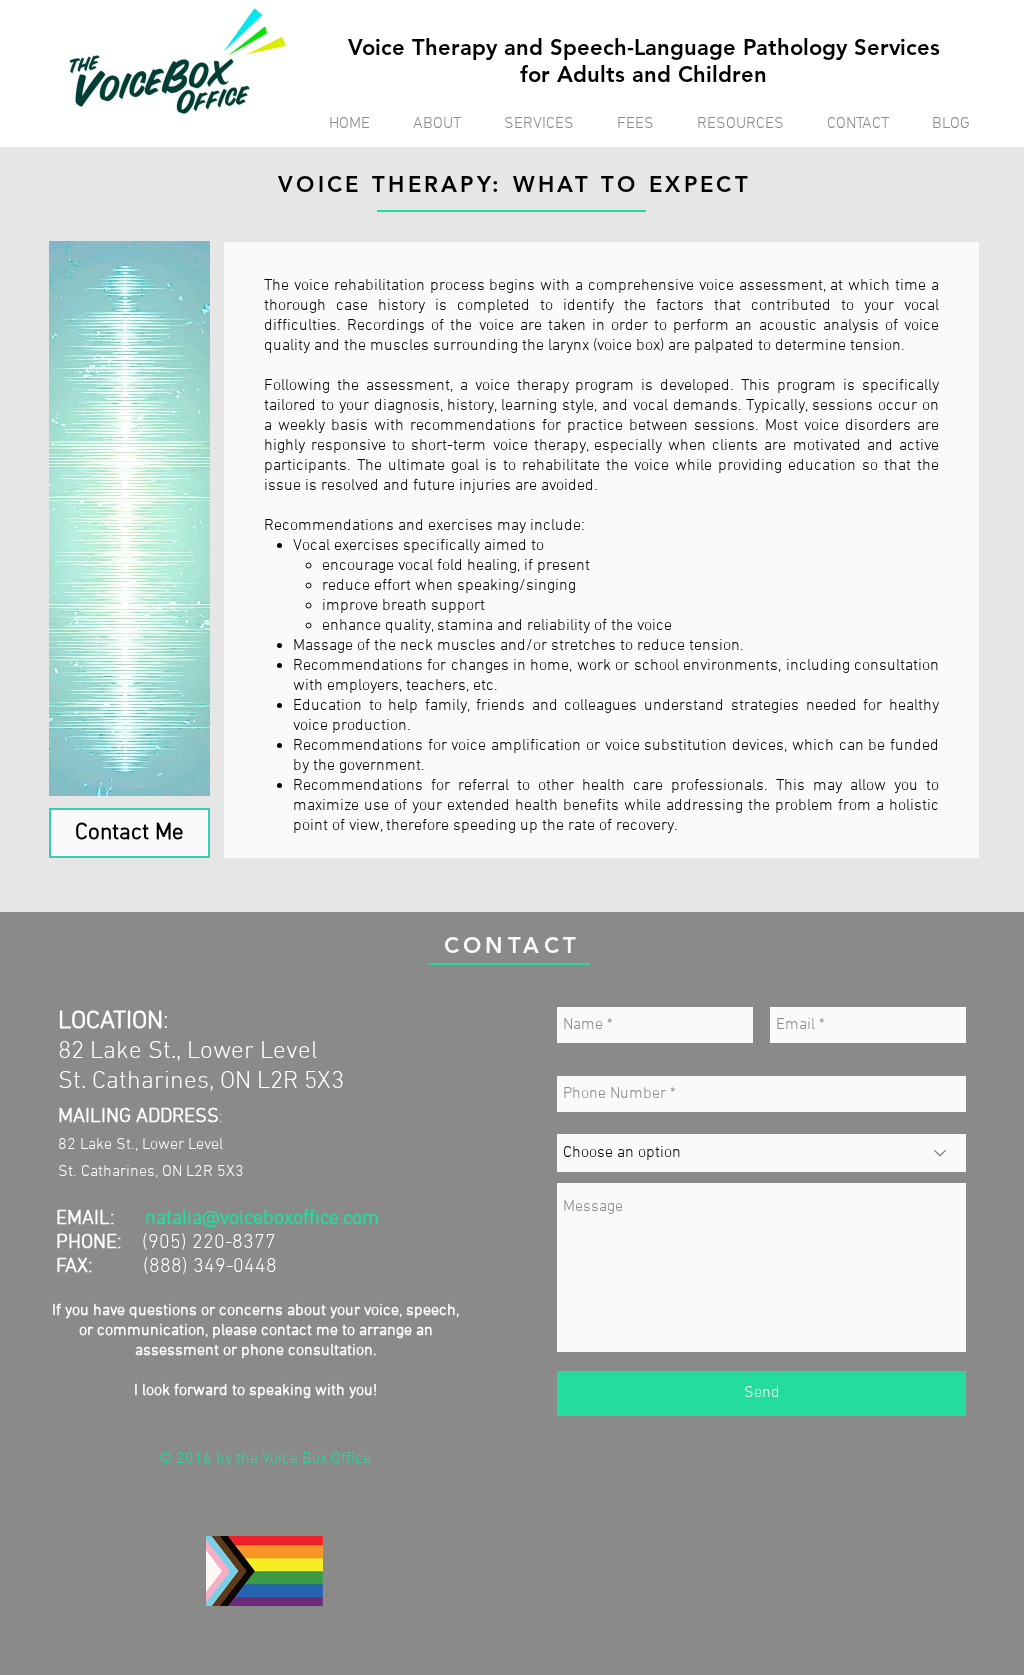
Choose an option (616, 1121)
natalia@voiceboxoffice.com (262, 1219)
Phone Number (608, 1063)
